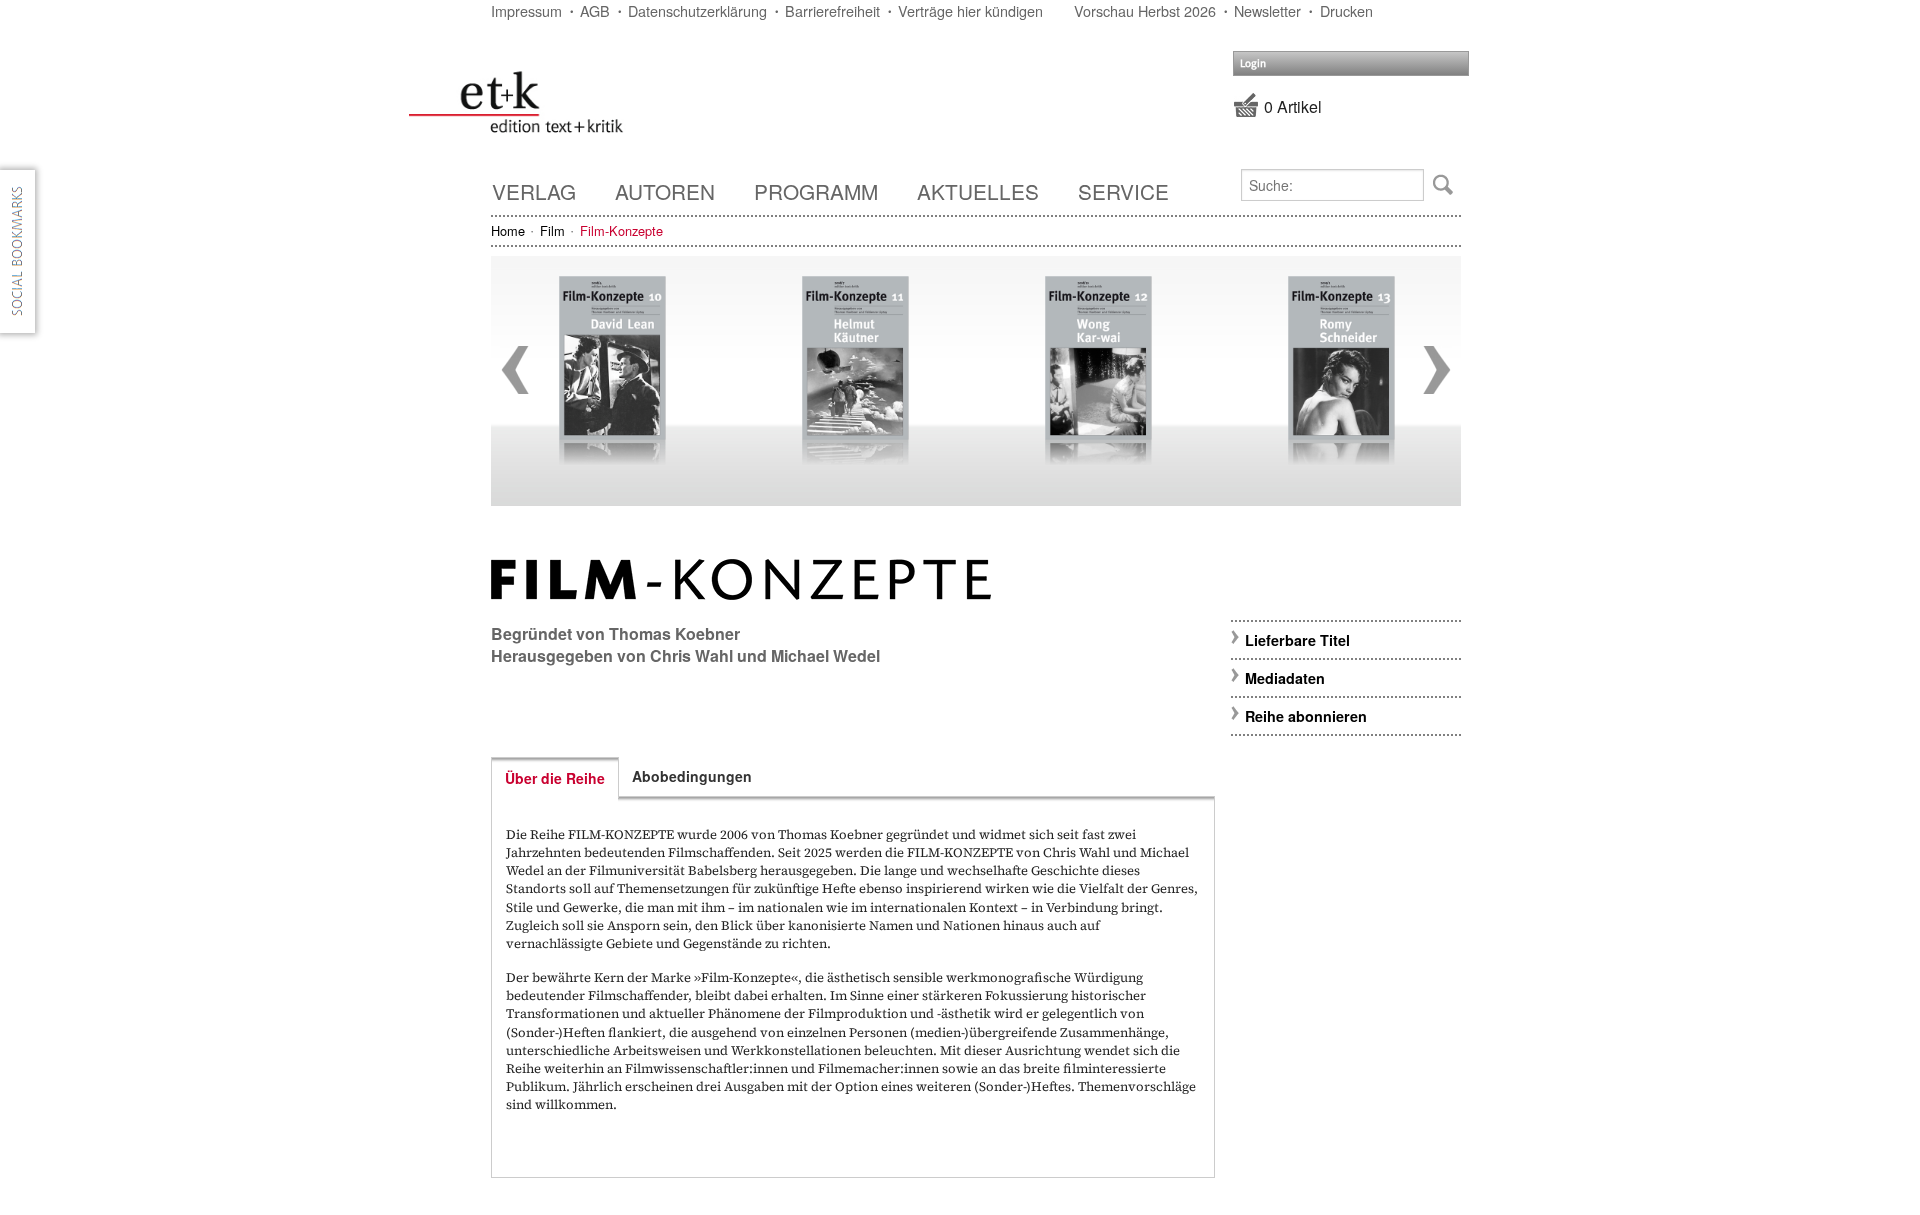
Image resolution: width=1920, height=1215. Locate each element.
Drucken (1346, 10)
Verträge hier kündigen (970, 10)
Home (508, 230)
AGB (595, 10)
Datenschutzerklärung (697, 10)
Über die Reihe (555, 778)
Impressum (526, 10)
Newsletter (1267, 10)
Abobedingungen (692, 776)
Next (1437, 370)
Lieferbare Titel (1297, 640)
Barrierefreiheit (832, 10)
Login (1253, 63)
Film (552, 230)
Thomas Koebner (674, 633)
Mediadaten (1285, 678)
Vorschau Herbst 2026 (1145, 10)
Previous (515, 370)
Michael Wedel (825, 655)
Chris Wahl (691, 655)
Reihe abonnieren (1306, 716)
